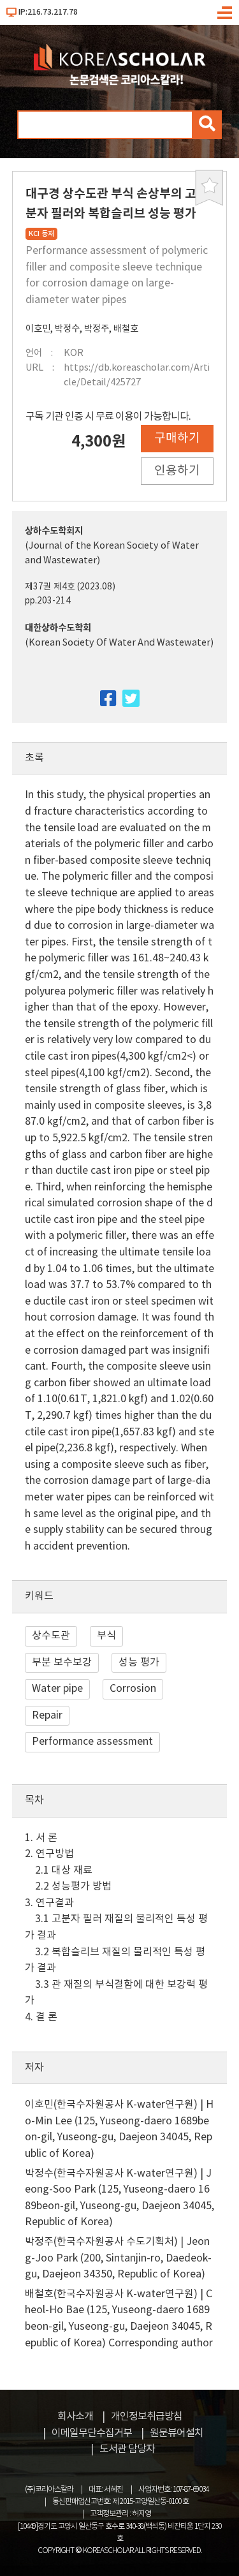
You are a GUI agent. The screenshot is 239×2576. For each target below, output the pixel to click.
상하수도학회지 (54, 531)
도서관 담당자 (127, 2449)
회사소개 (75, 2417)
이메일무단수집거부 (92, 2433)
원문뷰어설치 (177, 2433)
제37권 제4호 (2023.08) (70, 587)
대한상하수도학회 (58, 628)
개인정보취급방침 (147, 2417)
